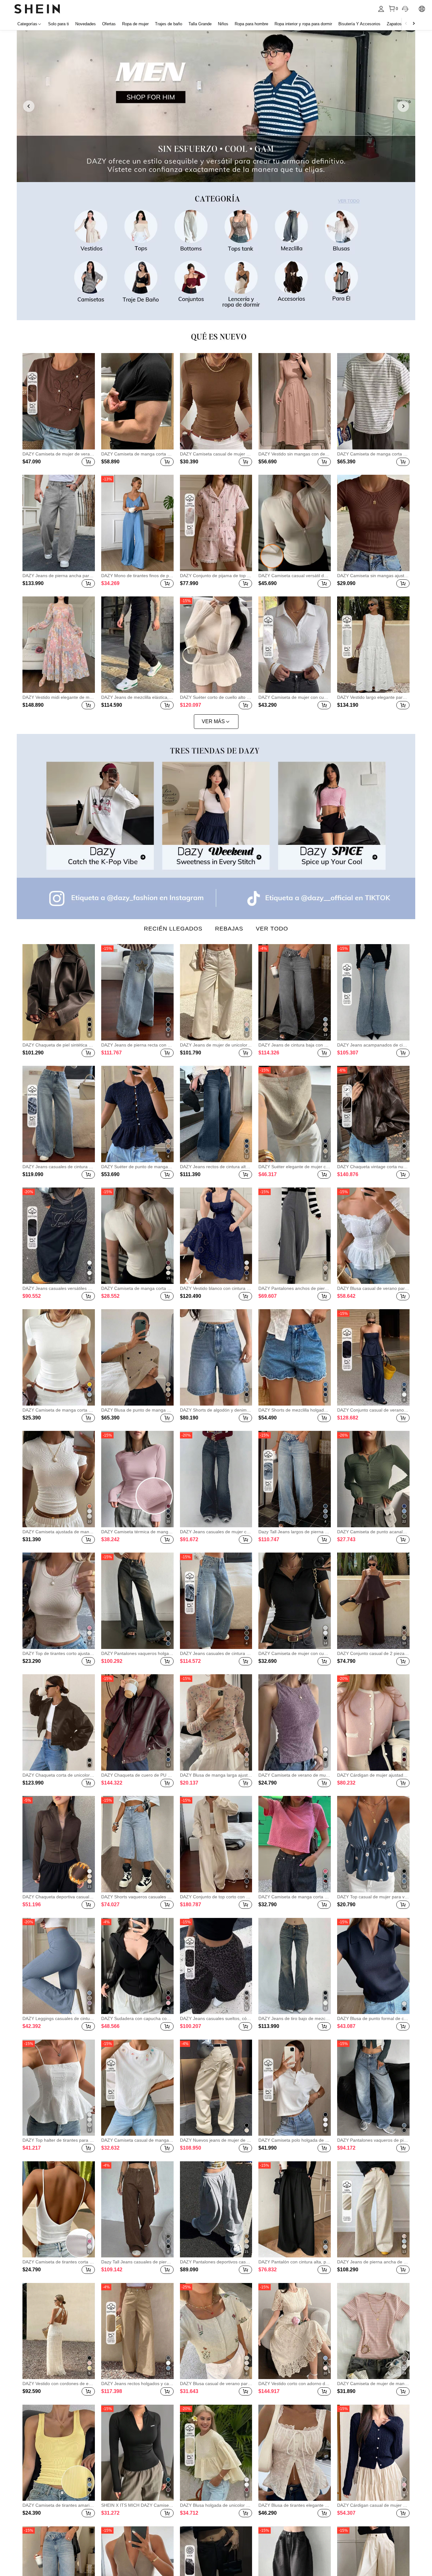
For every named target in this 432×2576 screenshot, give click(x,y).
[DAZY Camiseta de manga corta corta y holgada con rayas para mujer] (295, 1844)
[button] (88, 462)
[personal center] (381, 9)
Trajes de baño (169, 24)
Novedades (86, 24)
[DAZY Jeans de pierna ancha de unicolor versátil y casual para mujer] (373, 2209)
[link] (216, 106)
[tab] (173, 929)
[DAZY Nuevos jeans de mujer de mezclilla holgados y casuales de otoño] (216, 2088)
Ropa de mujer (135, 24)
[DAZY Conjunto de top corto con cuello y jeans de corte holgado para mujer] (216, 1844)
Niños (223, 24)
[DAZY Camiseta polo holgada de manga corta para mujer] (295, 2088)
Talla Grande (200, 24)
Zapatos (394, 24)
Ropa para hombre (251, 24)
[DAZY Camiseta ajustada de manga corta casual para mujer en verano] (59, 1479)
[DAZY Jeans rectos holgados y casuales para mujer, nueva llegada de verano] (137, 2331)
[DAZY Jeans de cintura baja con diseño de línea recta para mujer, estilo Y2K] (295, 992)
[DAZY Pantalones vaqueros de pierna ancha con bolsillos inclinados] (373, 2088)
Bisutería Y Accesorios (359, 24)
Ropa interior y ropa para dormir (303, 24)
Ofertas (109, 24)
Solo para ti (59, 24)
